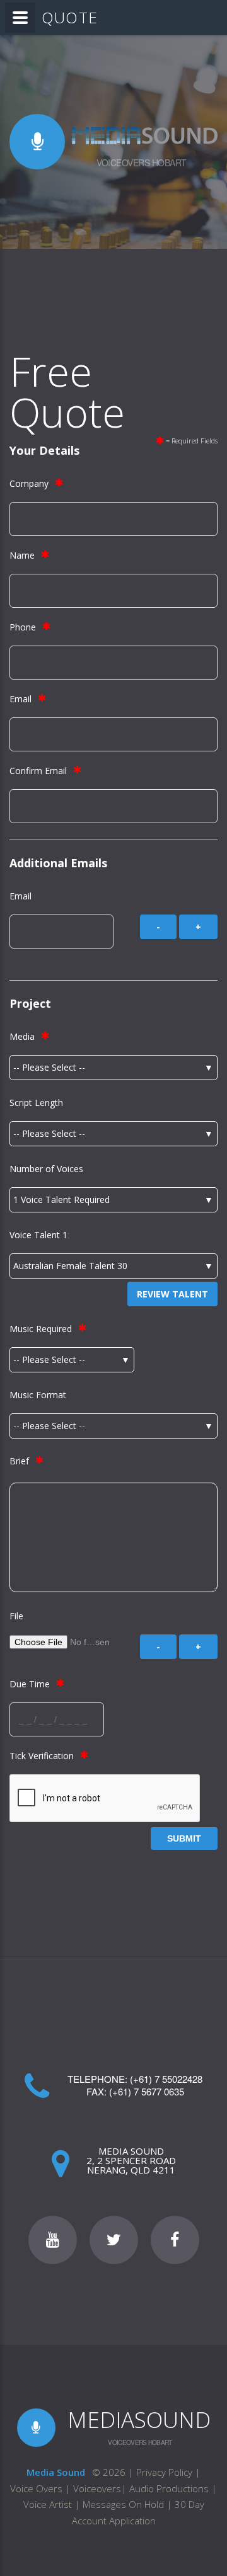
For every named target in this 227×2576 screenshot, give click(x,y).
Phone (23, 627)
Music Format (38, 1395)
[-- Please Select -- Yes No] (72, 1360)
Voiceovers (97, 2488)
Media (22, 1036)
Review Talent (172, 1294)
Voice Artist (48, 2504)
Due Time (30, 1684)
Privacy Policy (164, 2472)
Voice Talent (35, 1235)
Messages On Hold (123, 2504)
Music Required (41, 1329)
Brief (19, 1461)
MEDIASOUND (139, 2419)
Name (22, 555)
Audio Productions (169, 2488)
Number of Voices (46, 1169)
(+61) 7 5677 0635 (147, 2091)
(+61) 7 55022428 (166, 2079)
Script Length (36, 1103)
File (16, 1616)
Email (20, 699)
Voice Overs (38, 2488)
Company (29, 483)
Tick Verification (42, 1756)
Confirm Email (38, 771)
